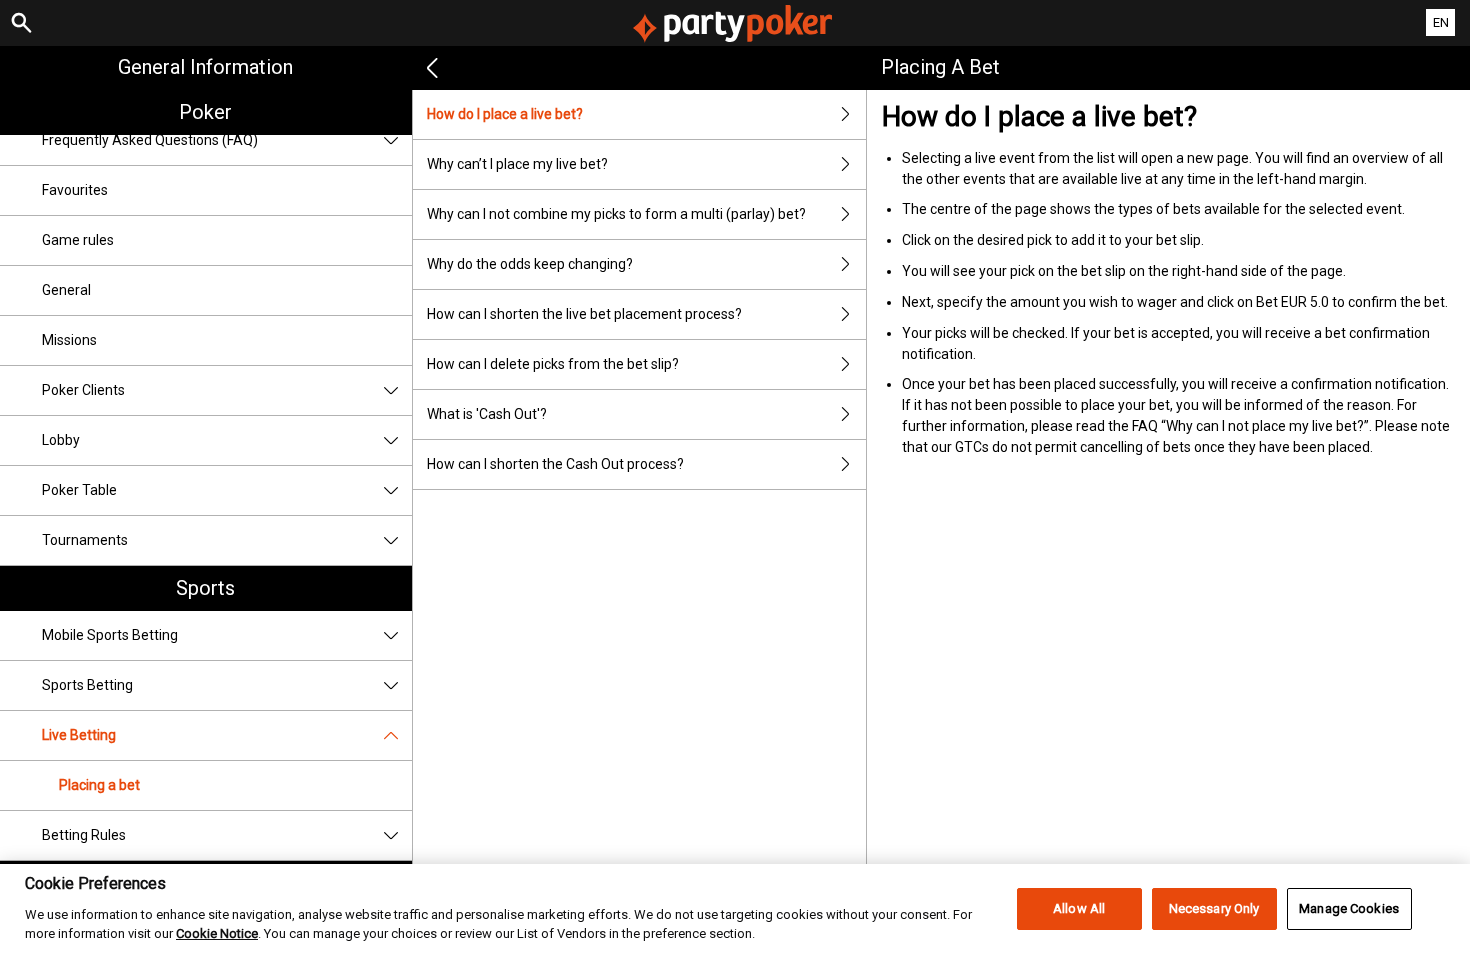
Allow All (1079, 908)
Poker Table (79, 490)
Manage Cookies (1349, 908)
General (66, 290)
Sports (205, 588)
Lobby (61, 440)
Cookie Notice (217, 933)
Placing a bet (99, 785)
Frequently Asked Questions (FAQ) (150, 140)
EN (1441, 22)
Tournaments (85, 540)
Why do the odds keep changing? (530, 264)
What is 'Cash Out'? (487, 414)
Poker (205, 112)
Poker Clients (83, 390)
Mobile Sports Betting (110, 635)
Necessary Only (1214, 908)
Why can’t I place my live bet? (517, 164)
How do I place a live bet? (505, 114)
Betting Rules (84, 835)
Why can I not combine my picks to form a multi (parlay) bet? (616, 214)
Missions (69, 340)
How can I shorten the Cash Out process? (555, 464)
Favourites (75, 190)
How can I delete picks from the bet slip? (553, 364)
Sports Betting (87, 685)
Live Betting (79, 735)
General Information (205, 67)
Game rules (78, 240)
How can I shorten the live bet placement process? (584, 314)
